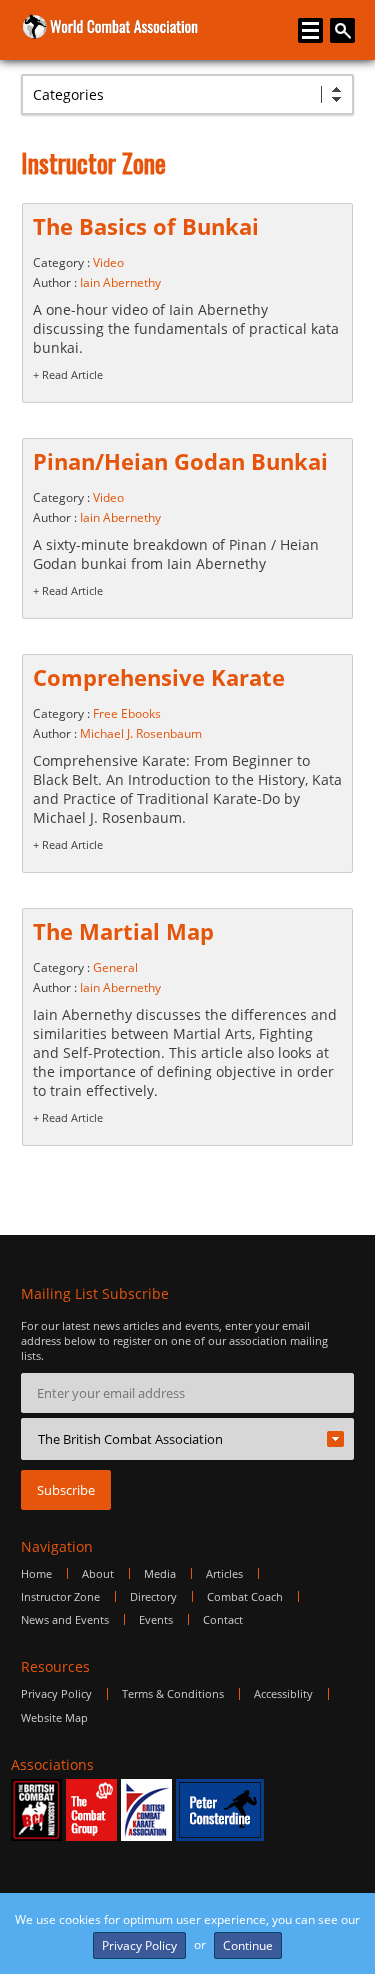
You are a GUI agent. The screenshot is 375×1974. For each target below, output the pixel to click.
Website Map (54, 1717)
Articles (224, 1573)
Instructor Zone (60, 1596)
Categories (68, 94)
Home (36, 1573)
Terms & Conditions (173, 1693)
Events (156, 1619)
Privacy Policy (56, 1693)
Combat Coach (245, 1596)
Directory (153, 1596)
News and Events (65, 1619)
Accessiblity (283, 1693)
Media (160, 1573)
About (98, 1573)
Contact (223, 1619)
